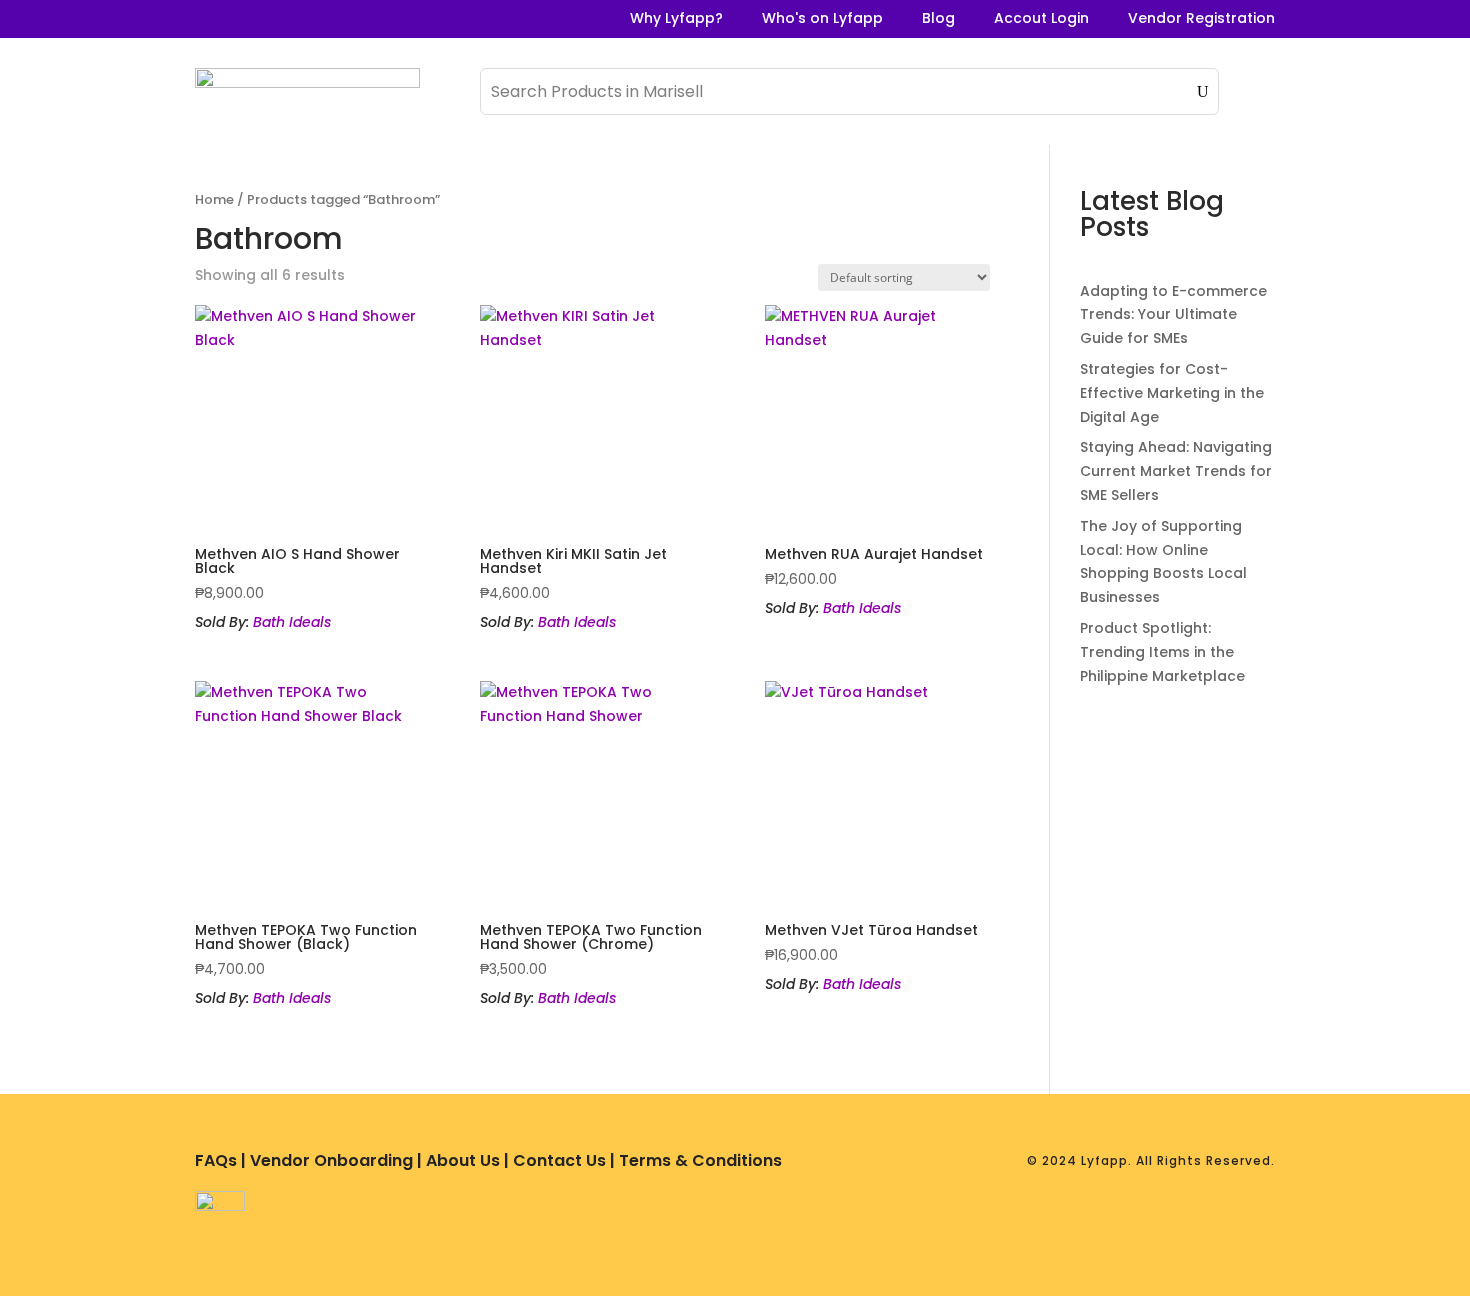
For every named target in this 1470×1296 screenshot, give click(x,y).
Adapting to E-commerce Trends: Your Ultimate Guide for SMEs (1173, 315)
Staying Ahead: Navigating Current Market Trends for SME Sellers (1176, 471)
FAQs (216, 1160)
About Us (463, 1160)
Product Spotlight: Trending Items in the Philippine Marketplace (1162, 652)
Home (214, 199)
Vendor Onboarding (331, 1160)
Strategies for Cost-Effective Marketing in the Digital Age (1172, 393)
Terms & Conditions (700, 1160)
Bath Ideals (292, 622)
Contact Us (559, 1160)
